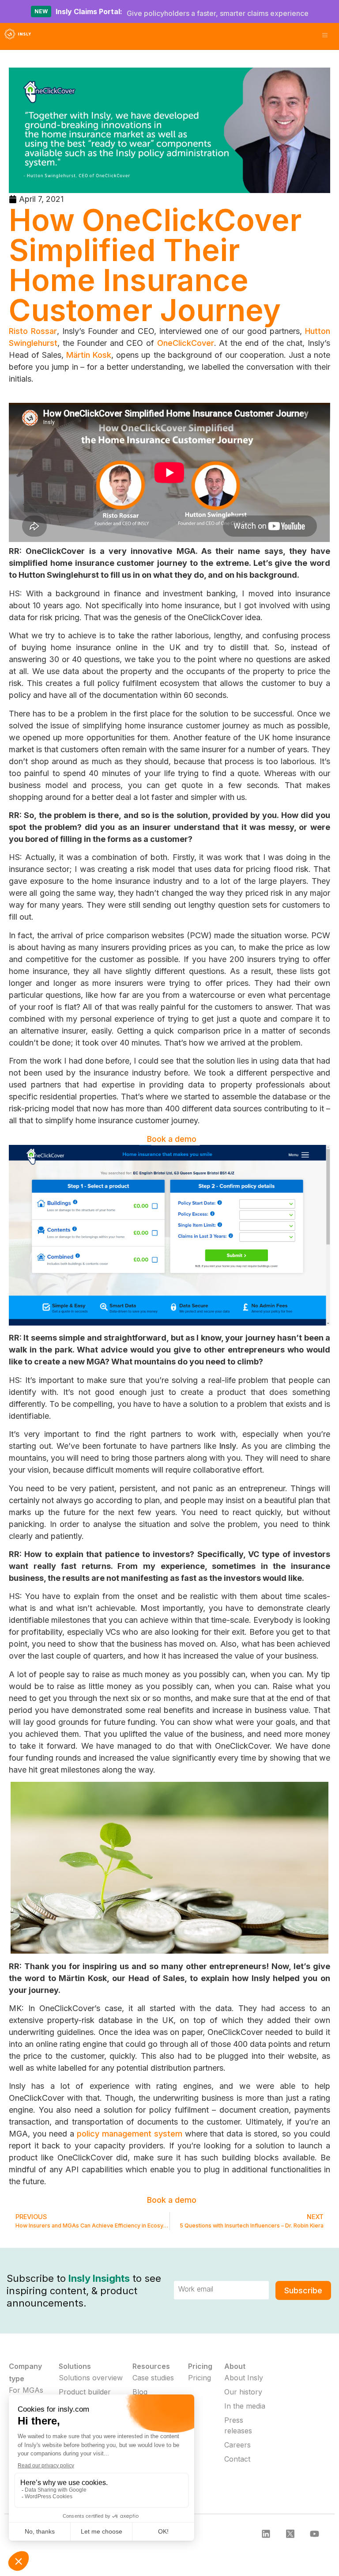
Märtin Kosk (89, 355)
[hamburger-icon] (325, 36)
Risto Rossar (33, 331)
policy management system (130, 2134)
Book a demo (172, 1139)
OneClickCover (186, 343)
